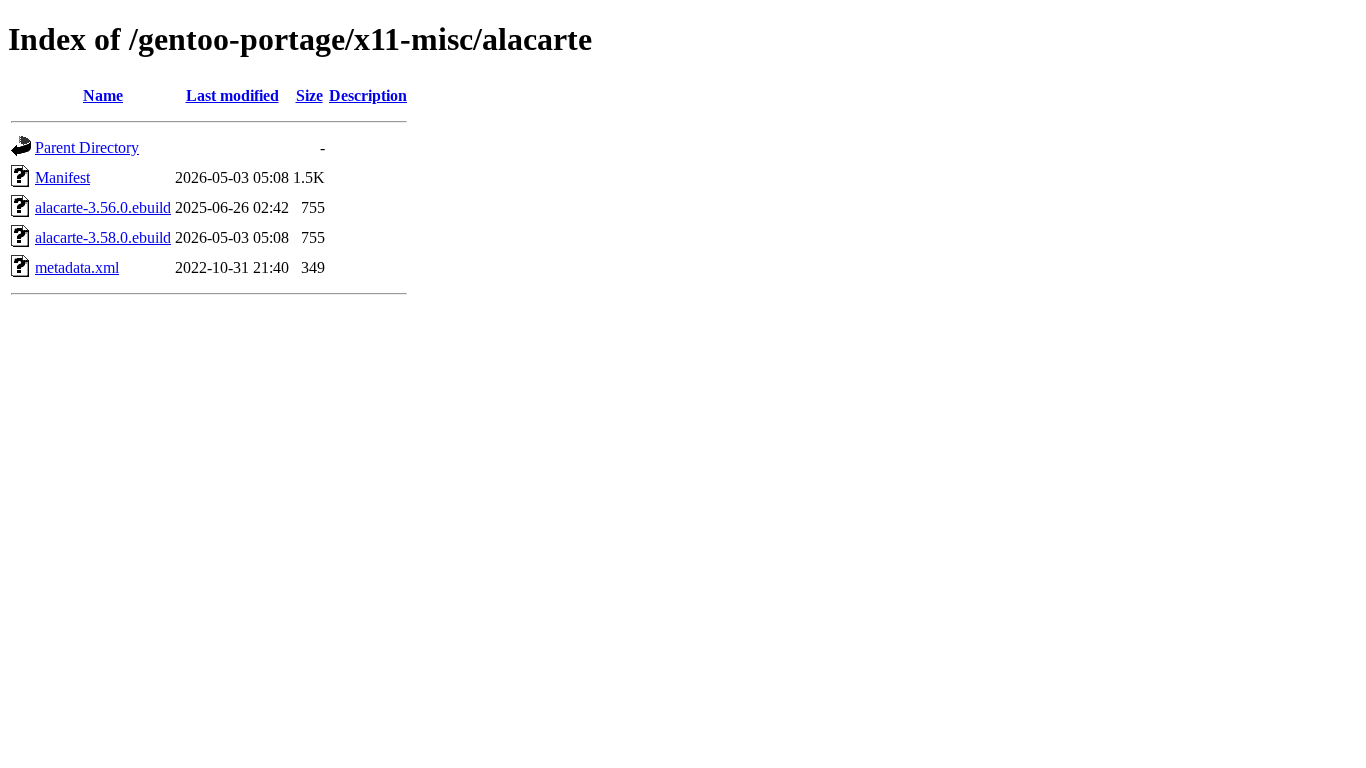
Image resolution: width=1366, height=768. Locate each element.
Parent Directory (87, 147)
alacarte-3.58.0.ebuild (103, 237)
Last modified (232, 95)
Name (103, 95)
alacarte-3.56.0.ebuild (103, 207)
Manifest (62, 177)
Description (368, 95)
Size (309, 95)
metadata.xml (77, 267)
